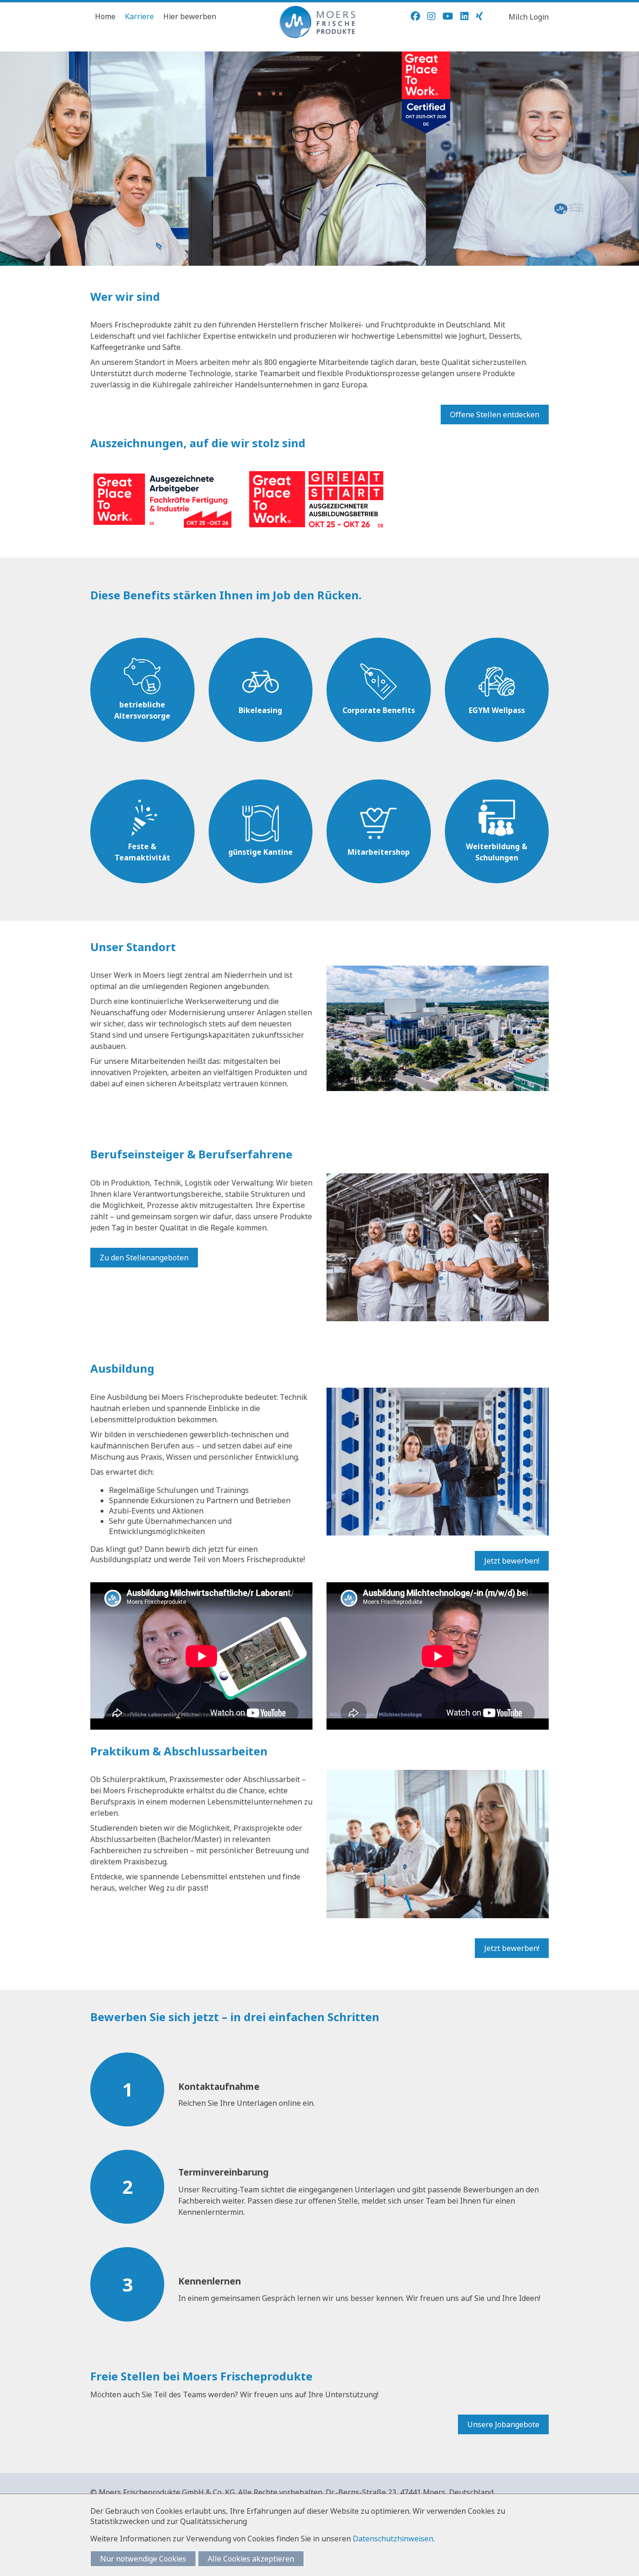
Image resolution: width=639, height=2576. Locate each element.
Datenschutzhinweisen (393, 2539)
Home (105, 16)
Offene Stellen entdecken (495, 415)
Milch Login (529, 17)
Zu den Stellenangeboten (144, 1258)
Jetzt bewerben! (512, 1561)
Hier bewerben (190, 16)
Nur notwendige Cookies (143, 2559)
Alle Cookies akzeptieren (251, 2559)
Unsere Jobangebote (503, 2424)
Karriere (139, 16)
